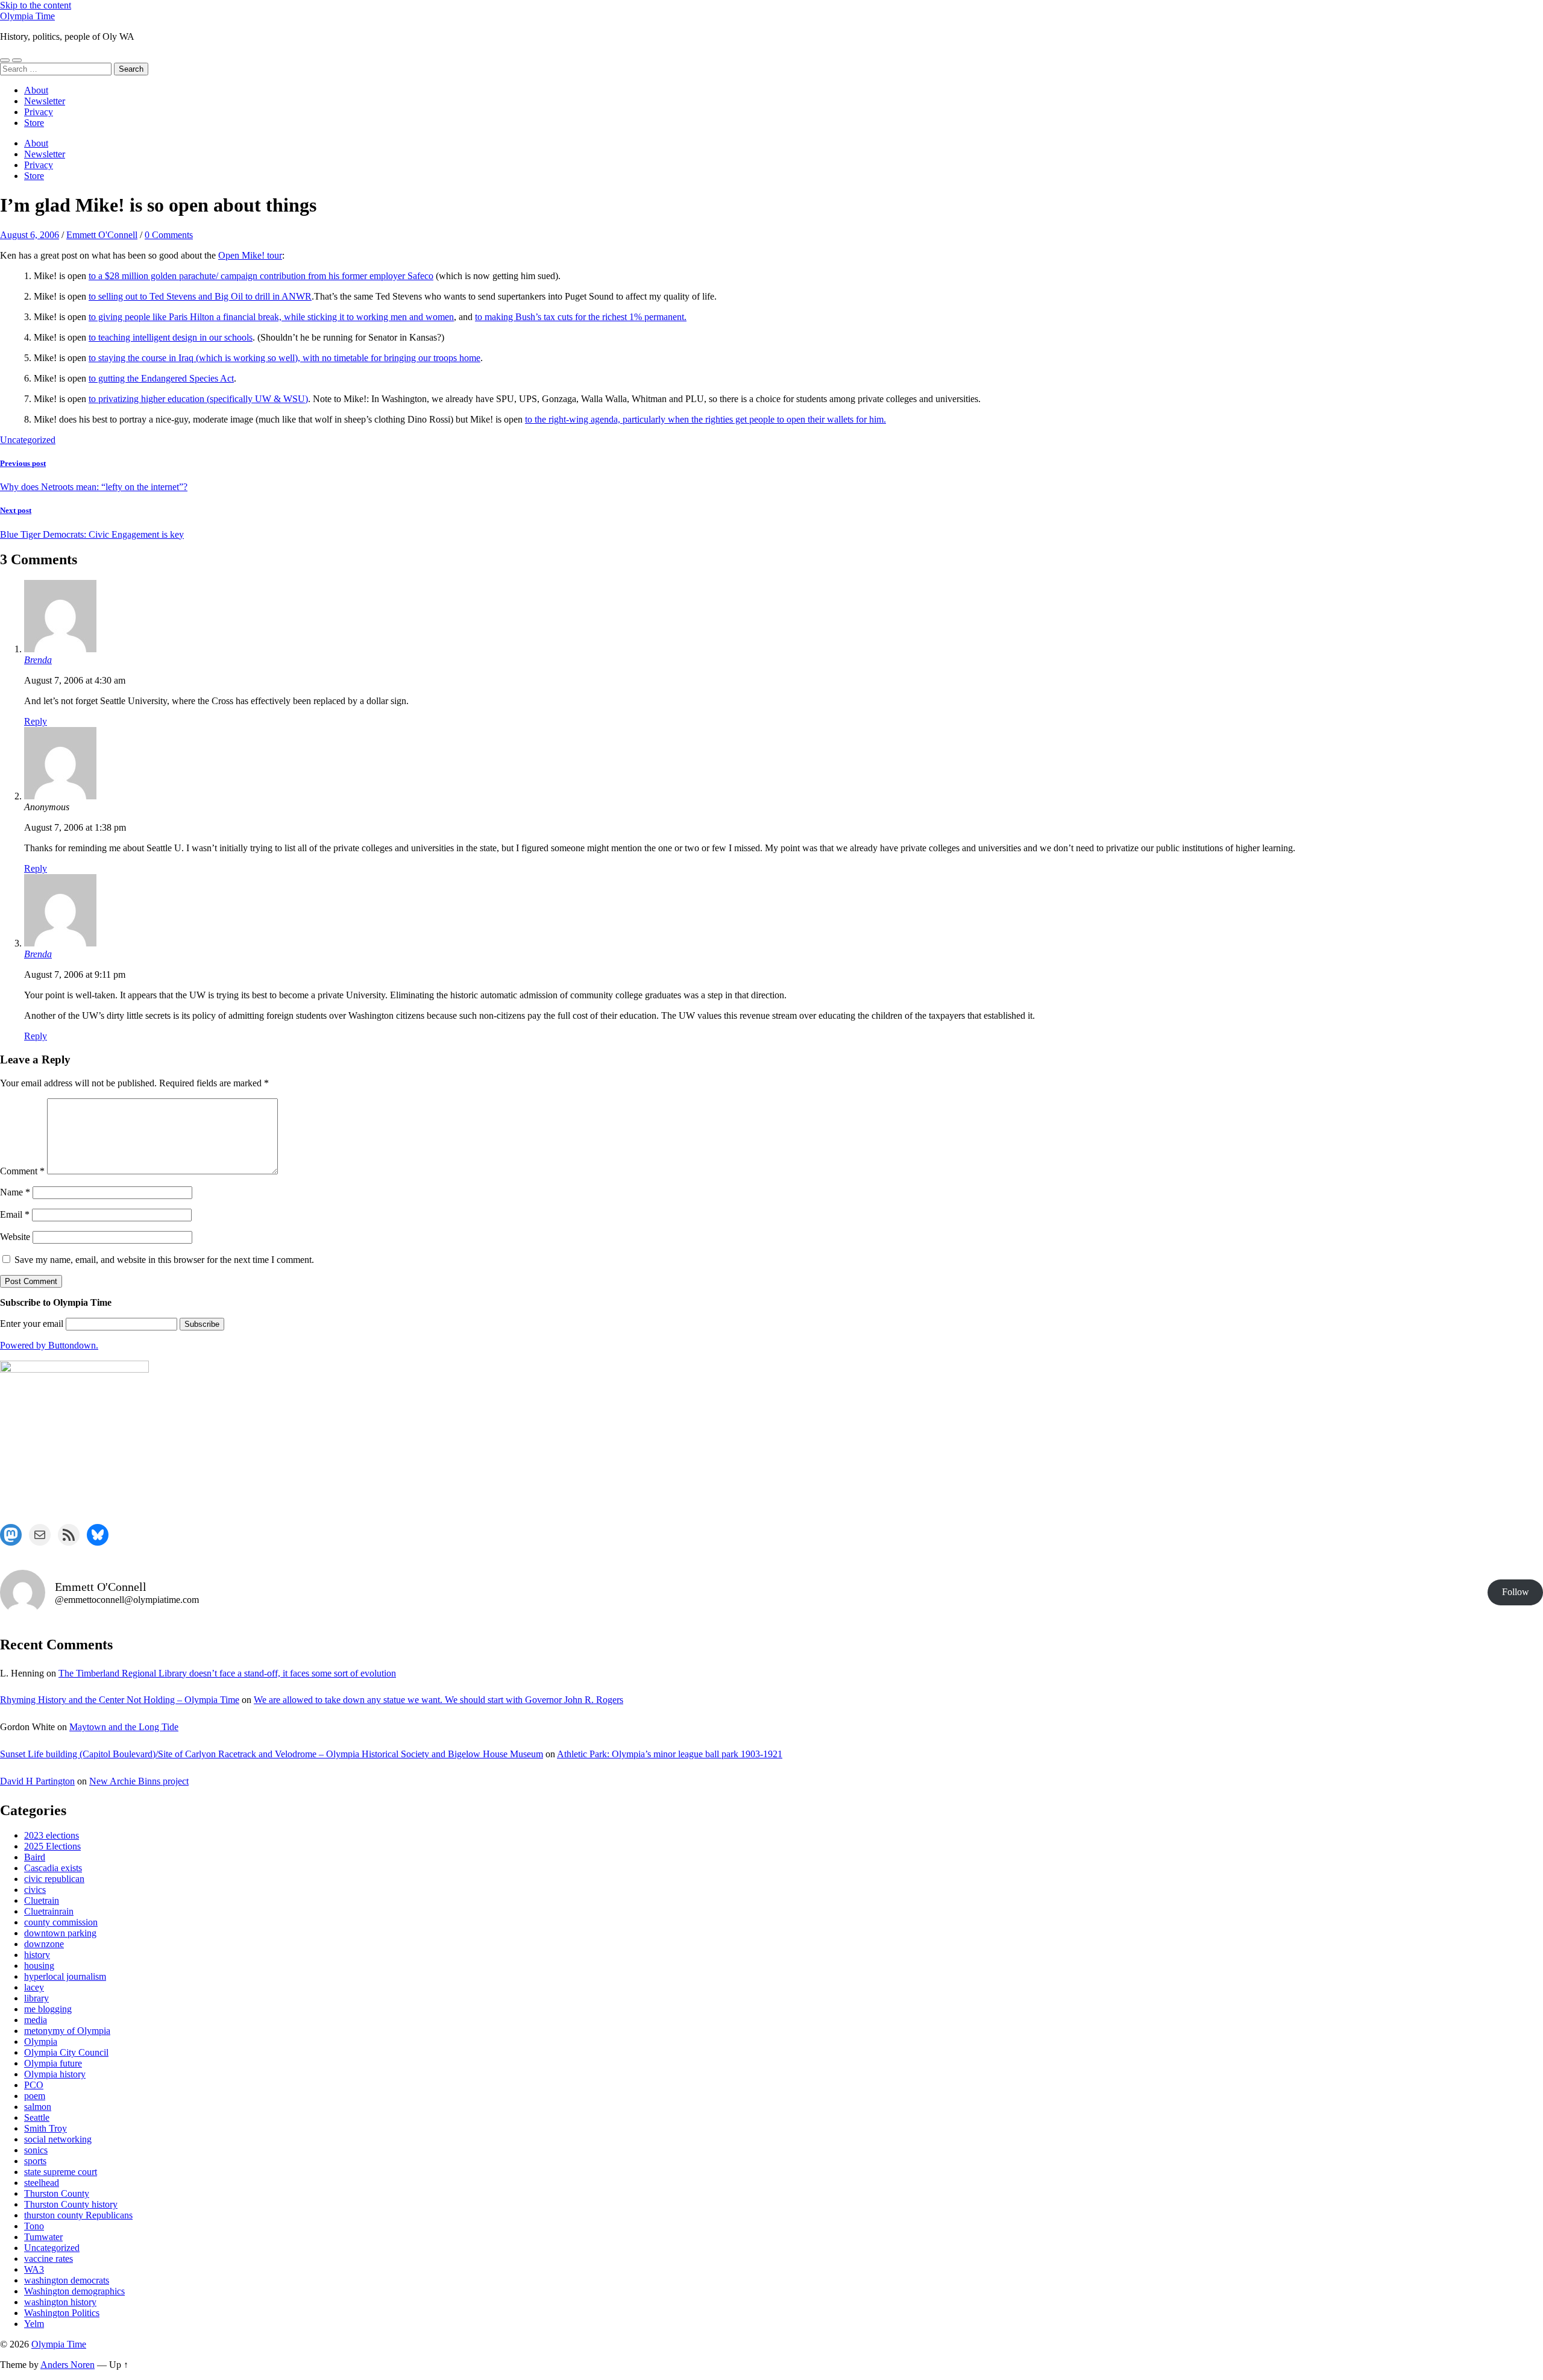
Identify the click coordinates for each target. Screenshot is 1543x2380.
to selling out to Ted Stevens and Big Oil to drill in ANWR (200, 296)
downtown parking (60, 1933)
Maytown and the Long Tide (124, 1727)
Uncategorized (28, 440)
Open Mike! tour (250, 255)
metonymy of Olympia (67, 2031)
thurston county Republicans (78, 2215)
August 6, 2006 (30, 235)
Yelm (34, 2324)
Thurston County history (71, 2204)
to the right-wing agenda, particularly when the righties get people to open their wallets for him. (706, 419)
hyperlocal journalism (65, 1976)
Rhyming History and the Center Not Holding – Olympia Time (120, 1700)
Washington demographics (74, 2291)
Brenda (38, 660)
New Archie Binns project (139, 1781)
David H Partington (37, 1781)
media (36, 2020)
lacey (34, 1987)
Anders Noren (68, 2365)
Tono (34, 2226)
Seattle (37, 2117)
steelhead (42, 2183)
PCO (34, 2085)
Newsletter (45, 101)
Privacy (39, 112)
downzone (44, 1944)
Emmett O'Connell (102, 235)
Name (15, 1192)
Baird (35, 1857)
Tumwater (43, 2237)
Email (15, 1214)
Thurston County (57, 2193)
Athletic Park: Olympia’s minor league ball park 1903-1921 (670, 1754)
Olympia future (53, 2063)
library (36, 1998)
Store (34, 123)
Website (15, 1237)
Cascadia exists (53, 1868)
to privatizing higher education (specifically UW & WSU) (198, 399)
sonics (36, 2150)
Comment (22, 1171)
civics (35, 1890)
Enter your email (32, 1324)
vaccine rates (49, 2259)
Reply (36, 721)
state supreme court (61, 2172)
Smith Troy (46, 2128)
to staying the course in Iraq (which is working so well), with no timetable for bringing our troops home (284, 358)
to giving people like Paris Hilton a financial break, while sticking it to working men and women (271, 317)
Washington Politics (62, 2313)
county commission (61, 1922)
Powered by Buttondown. (49, 1345)
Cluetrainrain (49, 1911)
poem (35, 2096)
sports (35, 2161)
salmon (38, 2107)
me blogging (48, 2009)
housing (39, 1966)
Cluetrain (42, 1900)
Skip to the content (36, 5)
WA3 (34, 2269)
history (37, 1955)
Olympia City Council (66, 2052)
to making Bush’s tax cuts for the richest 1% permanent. (581, 317)
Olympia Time (27, 16)
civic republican (54, 1879)
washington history (60, 2302)
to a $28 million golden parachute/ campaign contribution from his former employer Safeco (261, 276)
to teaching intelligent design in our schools (171, 337)
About (36, 90)
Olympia (41, 2042)
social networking (58, 2139)
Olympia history (55, 2074)
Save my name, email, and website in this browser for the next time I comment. (164, 1260)
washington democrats (67, 2280)
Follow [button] (1516, 1592)
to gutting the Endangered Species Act (161, 378)
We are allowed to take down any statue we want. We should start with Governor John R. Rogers (438, 1700)
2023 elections (52, 1835)
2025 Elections (52, 1846)
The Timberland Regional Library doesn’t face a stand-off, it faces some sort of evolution (227, 1673)
